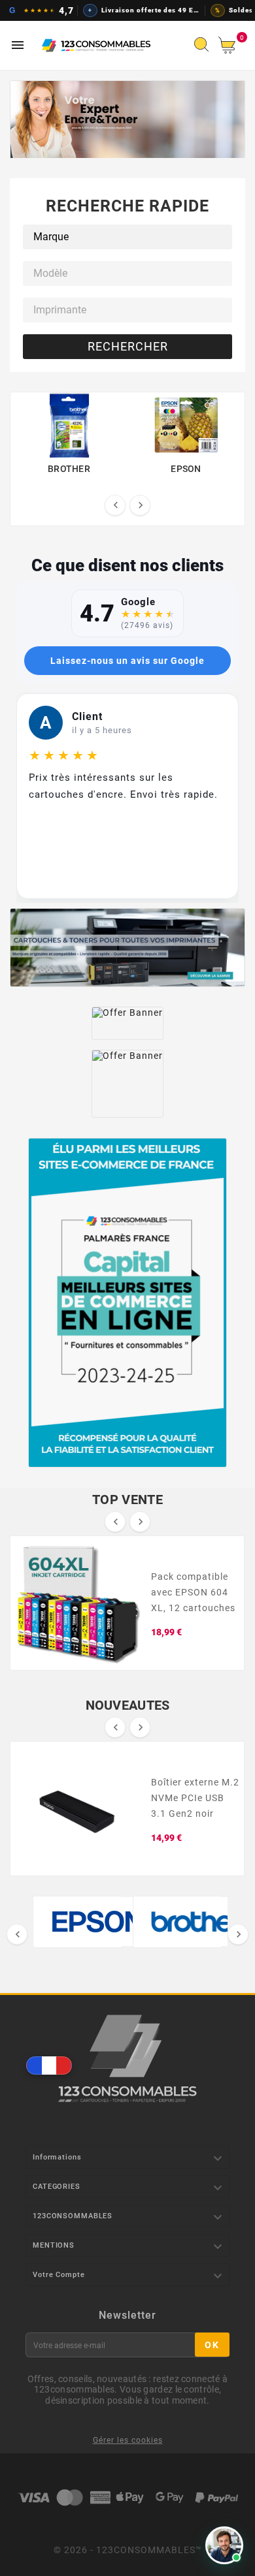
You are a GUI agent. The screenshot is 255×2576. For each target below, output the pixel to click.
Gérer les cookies (128, 2440)
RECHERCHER (128, 346)
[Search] (205, 48)
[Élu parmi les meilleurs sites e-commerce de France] (128, 1303)
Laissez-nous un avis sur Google (127, 661)
